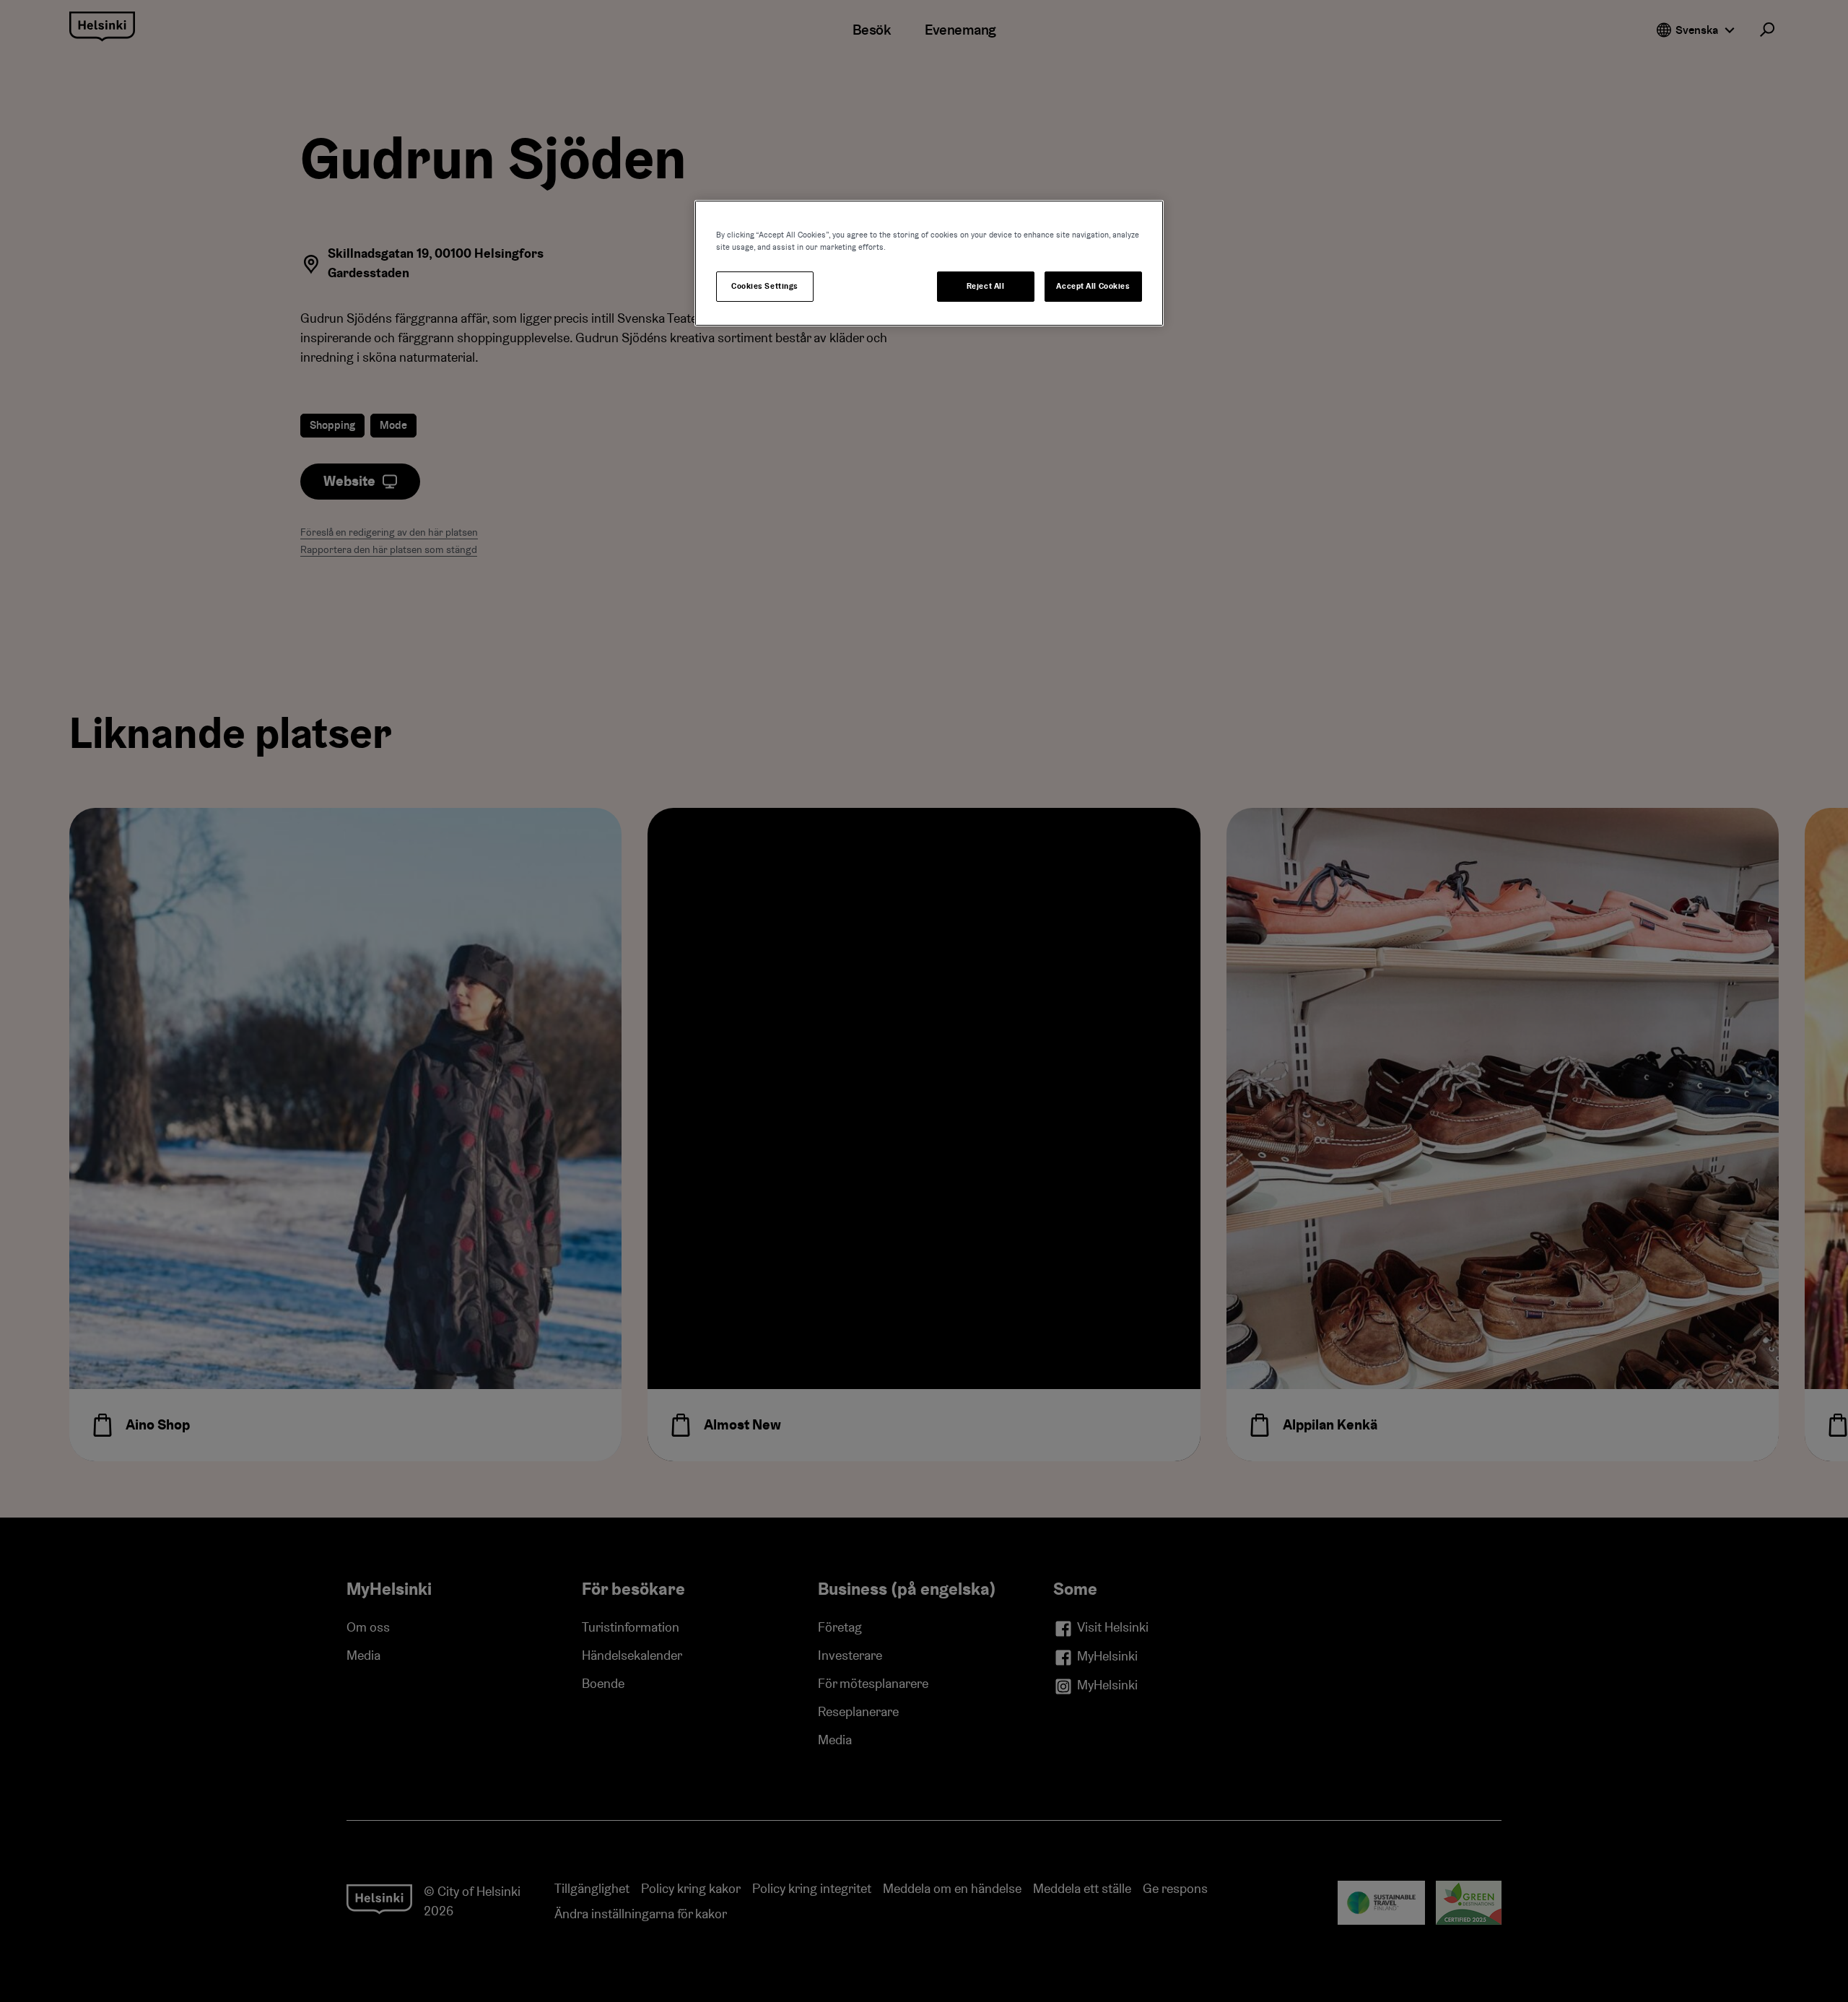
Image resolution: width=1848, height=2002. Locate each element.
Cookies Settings (765, 286)
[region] (929, 263)
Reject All (986, 286)
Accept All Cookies (1093, 286)
